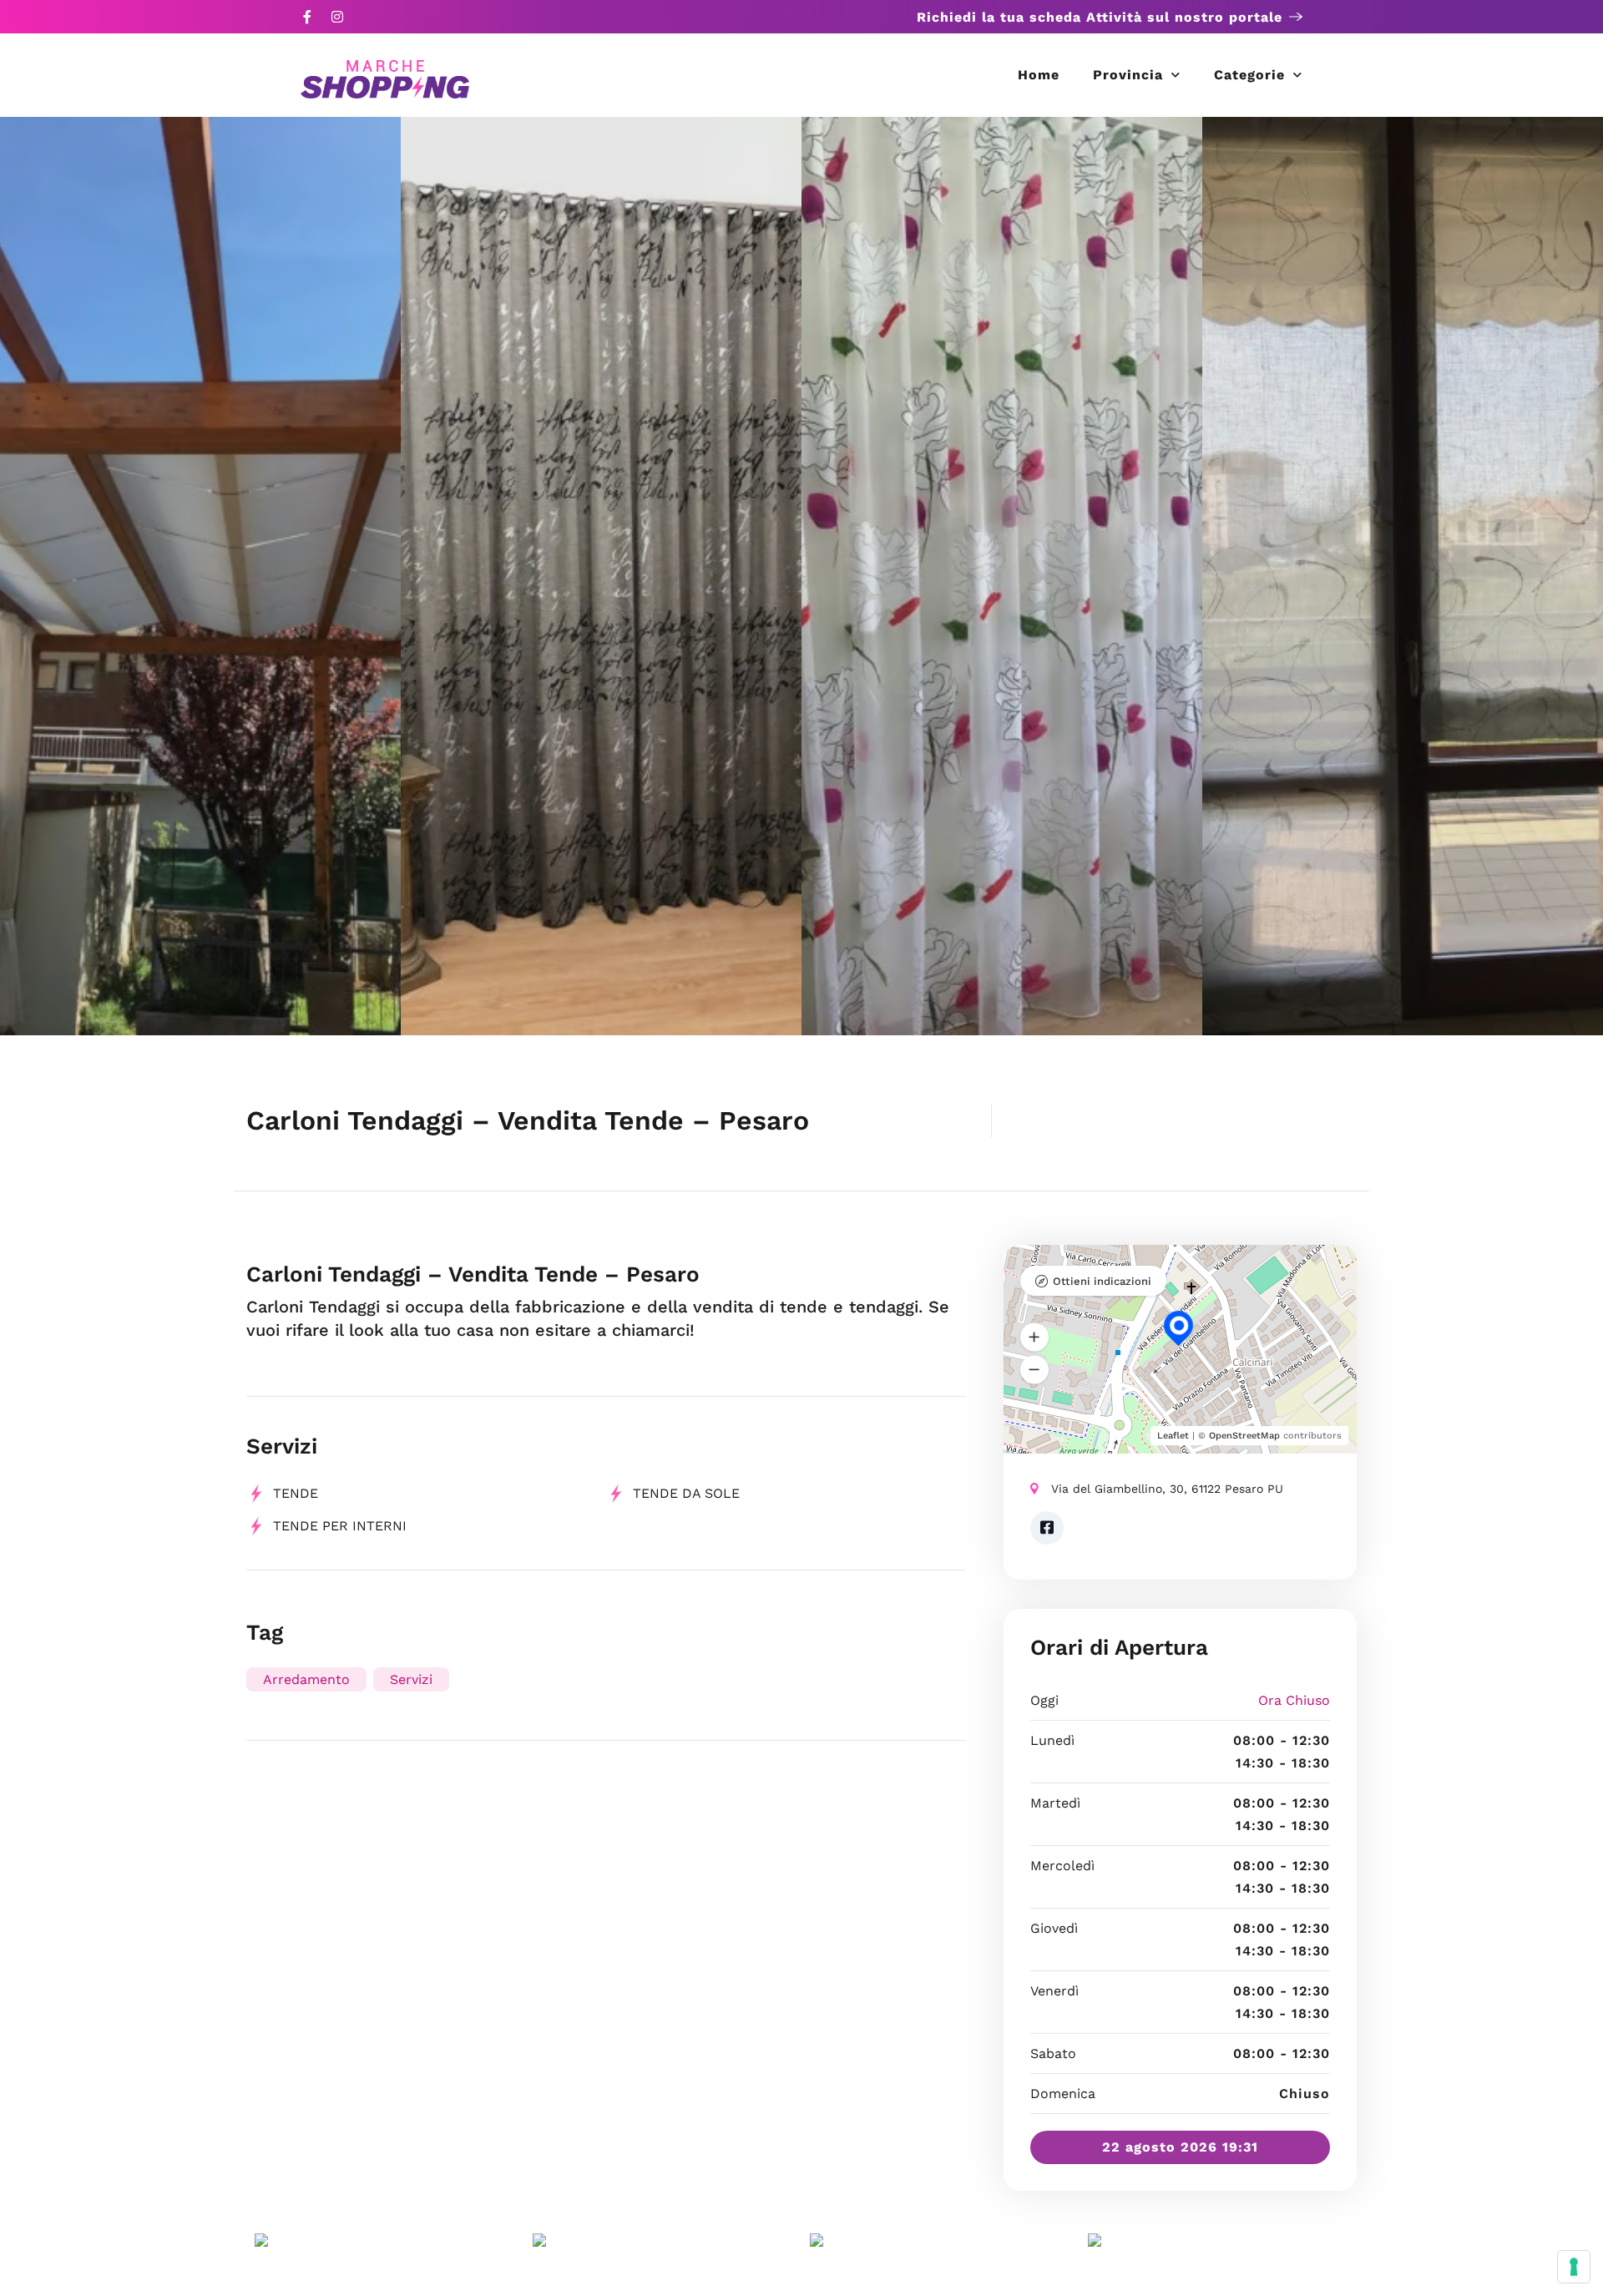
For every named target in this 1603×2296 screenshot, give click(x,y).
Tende (296, 1493)
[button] (1034, 1338)
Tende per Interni (340, 1526)
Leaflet (1173, 1436)
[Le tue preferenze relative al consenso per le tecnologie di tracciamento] (1574, 2267)
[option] (200, 576)
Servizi (411, 1679)
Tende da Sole (686, 1493)
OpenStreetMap (1244, 1436)
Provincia (1128, 75)
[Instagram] (337, 17)
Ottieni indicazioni (1102, 1281)
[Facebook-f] (307, 17)
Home (1039, 75)
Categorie (1249, 75)
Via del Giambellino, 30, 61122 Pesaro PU (1167, 1489)
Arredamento (306, 1679)
